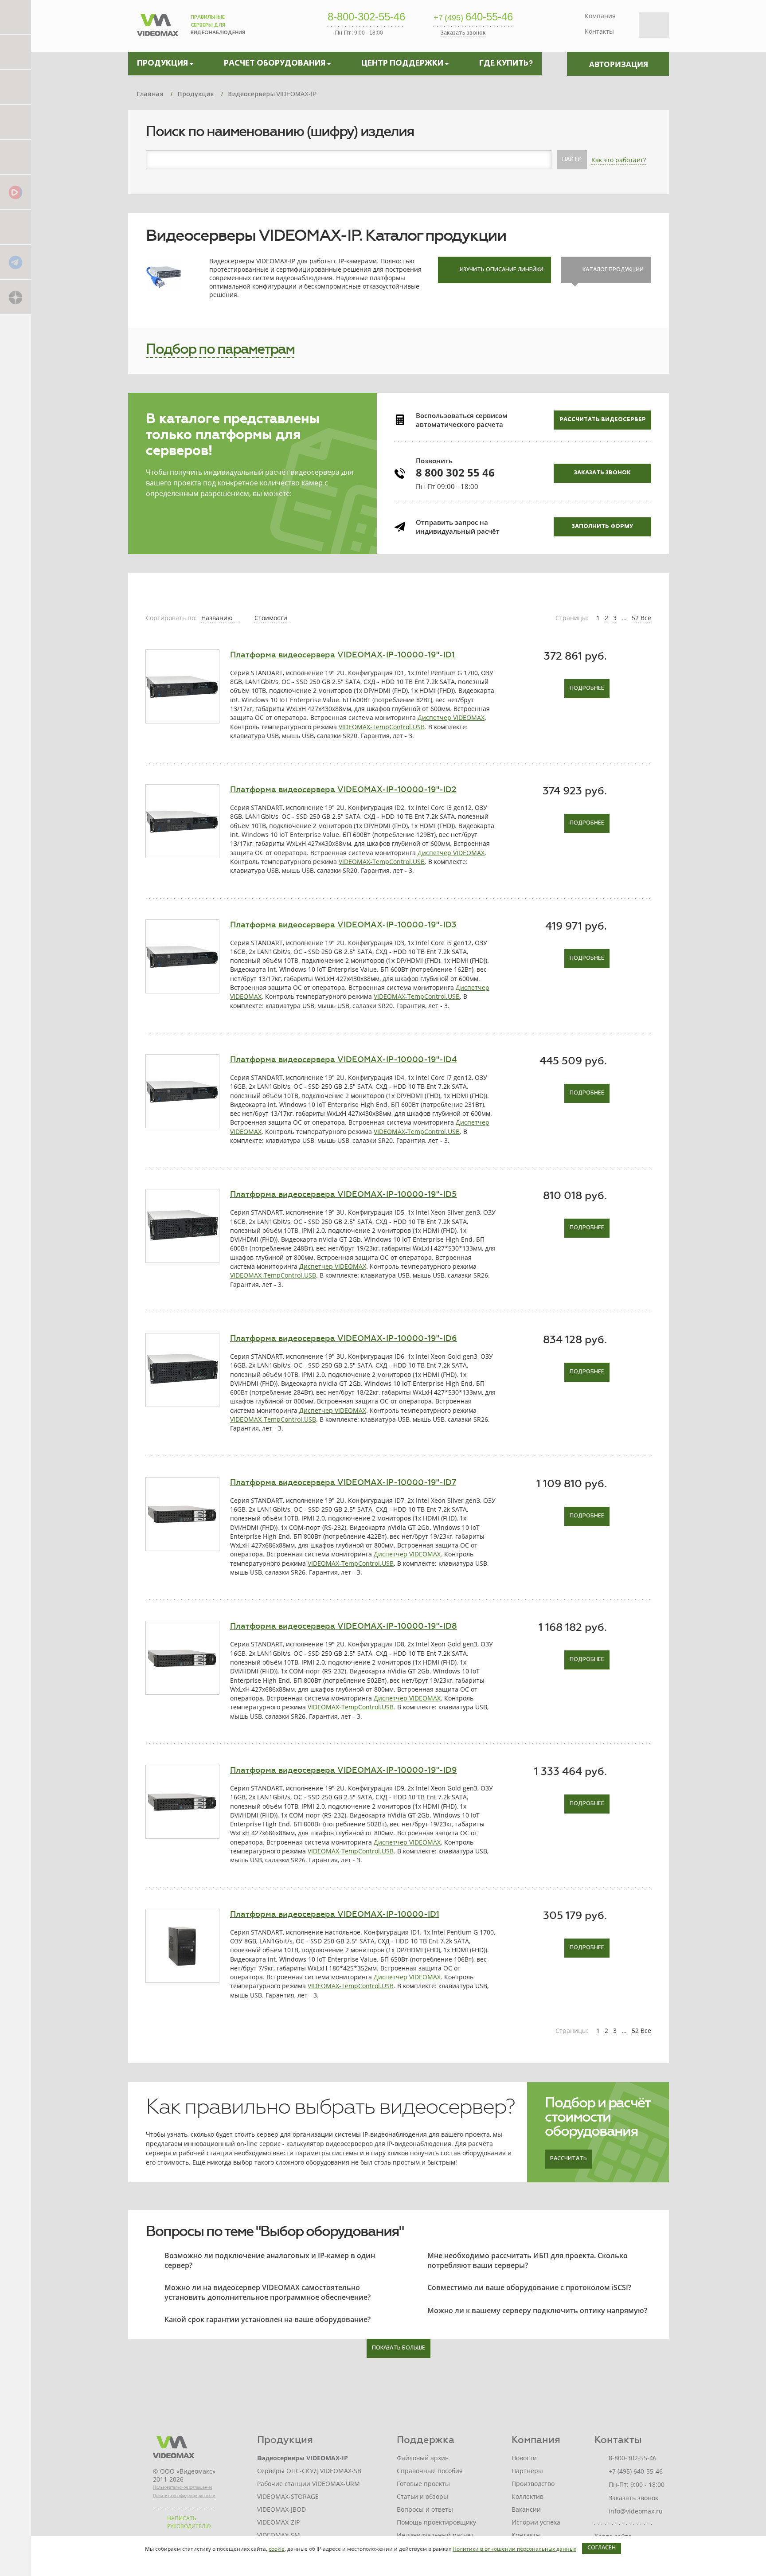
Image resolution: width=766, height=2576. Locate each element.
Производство (533, 2484)
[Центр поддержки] (16, 87)
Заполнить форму (602, 527)
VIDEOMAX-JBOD (281, 2509)
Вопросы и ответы (425, 2509)
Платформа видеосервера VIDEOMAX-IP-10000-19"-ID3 (343, 925)
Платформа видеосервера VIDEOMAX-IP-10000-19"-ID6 (344, 1338)
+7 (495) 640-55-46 (636, 2471)
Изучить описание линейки (502, 270)
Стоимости (272, 618)
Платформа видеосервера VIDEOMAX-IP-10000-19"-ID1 (342, 655)
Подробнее (587, 688)
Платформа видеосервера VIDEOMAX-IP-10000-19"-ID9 (344, 1770)
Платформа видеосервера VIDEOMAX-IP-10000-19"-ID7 (343, 1482)
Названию (218, 618)
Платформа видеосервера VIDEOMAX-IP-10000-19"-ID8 (344, 1626)
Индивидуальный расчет (435, 2535)
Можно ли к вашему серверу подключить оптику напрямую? (537, 2310)
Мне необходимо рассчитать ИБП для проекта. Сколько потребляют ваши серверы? (528, 2260)
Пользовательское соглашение (183, 2487)
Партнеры (527, 2471)
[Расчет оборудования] (16, 52)
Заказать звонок (602, 473)
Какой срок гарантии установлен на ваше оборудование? (268, 2319)
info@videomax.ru (636, 2511)
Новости (524, 2458)
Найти (572, 160)
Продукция (285, 2440)
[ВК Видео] (16, 192)
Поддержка (426, 2440)
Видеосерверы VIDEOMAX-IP (303, 2458)
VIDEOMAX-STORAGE (288, 2496)
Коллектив (528, 2496)
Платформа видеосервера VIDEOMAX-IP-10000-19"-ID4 (343, 1059)
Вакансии (526, 2509)
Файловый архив (423, 2458)
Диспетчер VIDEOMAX (451, 717)
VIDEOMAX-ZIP (278, 2522)
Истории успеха (536, 2522)
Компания (600, 16)
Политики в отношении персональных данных (514, 2549)
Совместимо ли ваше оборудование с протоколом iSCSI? (529, 2287)
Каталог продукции (613, 270)
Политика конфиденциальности (184, 2496)
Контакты (599, 31)
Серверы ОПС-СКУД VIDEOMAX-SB (309, 2471)
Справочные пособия (430, 2471)
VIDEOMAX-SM (279, 2535)
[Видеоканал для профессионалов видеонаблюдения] (16, 157)
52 (635, 618)
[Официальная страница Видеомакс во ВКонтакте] (16, 227)
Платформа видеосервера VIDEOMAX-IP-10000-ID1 (335, 1914)
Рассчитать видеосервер (603, 420)
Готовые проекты (423, 2484)
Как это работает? (619, 160)
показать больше (399, 2348)
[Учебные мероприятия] (16, 122)
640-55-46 (473, 17)
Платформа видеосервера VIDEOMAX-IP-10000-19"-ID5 (343, 1194)
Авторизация (619, 64)
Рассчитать (569, 2159)
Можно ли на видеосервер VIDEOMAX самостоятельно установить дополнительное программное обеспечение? (268, 2292)
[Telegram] (16, 262)
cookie (277, 2549)
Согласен (602, 2548)
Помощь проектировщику (436, 2522)
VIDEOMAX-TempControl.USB (382, 727)
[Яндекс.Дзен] (16, 297)
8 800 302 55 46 (455, 472)
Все (646, 618)
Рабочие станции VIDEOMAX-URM (309, 2484)
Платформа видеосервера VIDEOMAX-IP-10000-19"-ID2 (343, 790)
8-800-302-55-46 (366, 17)
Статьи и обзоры (422, 2496)
